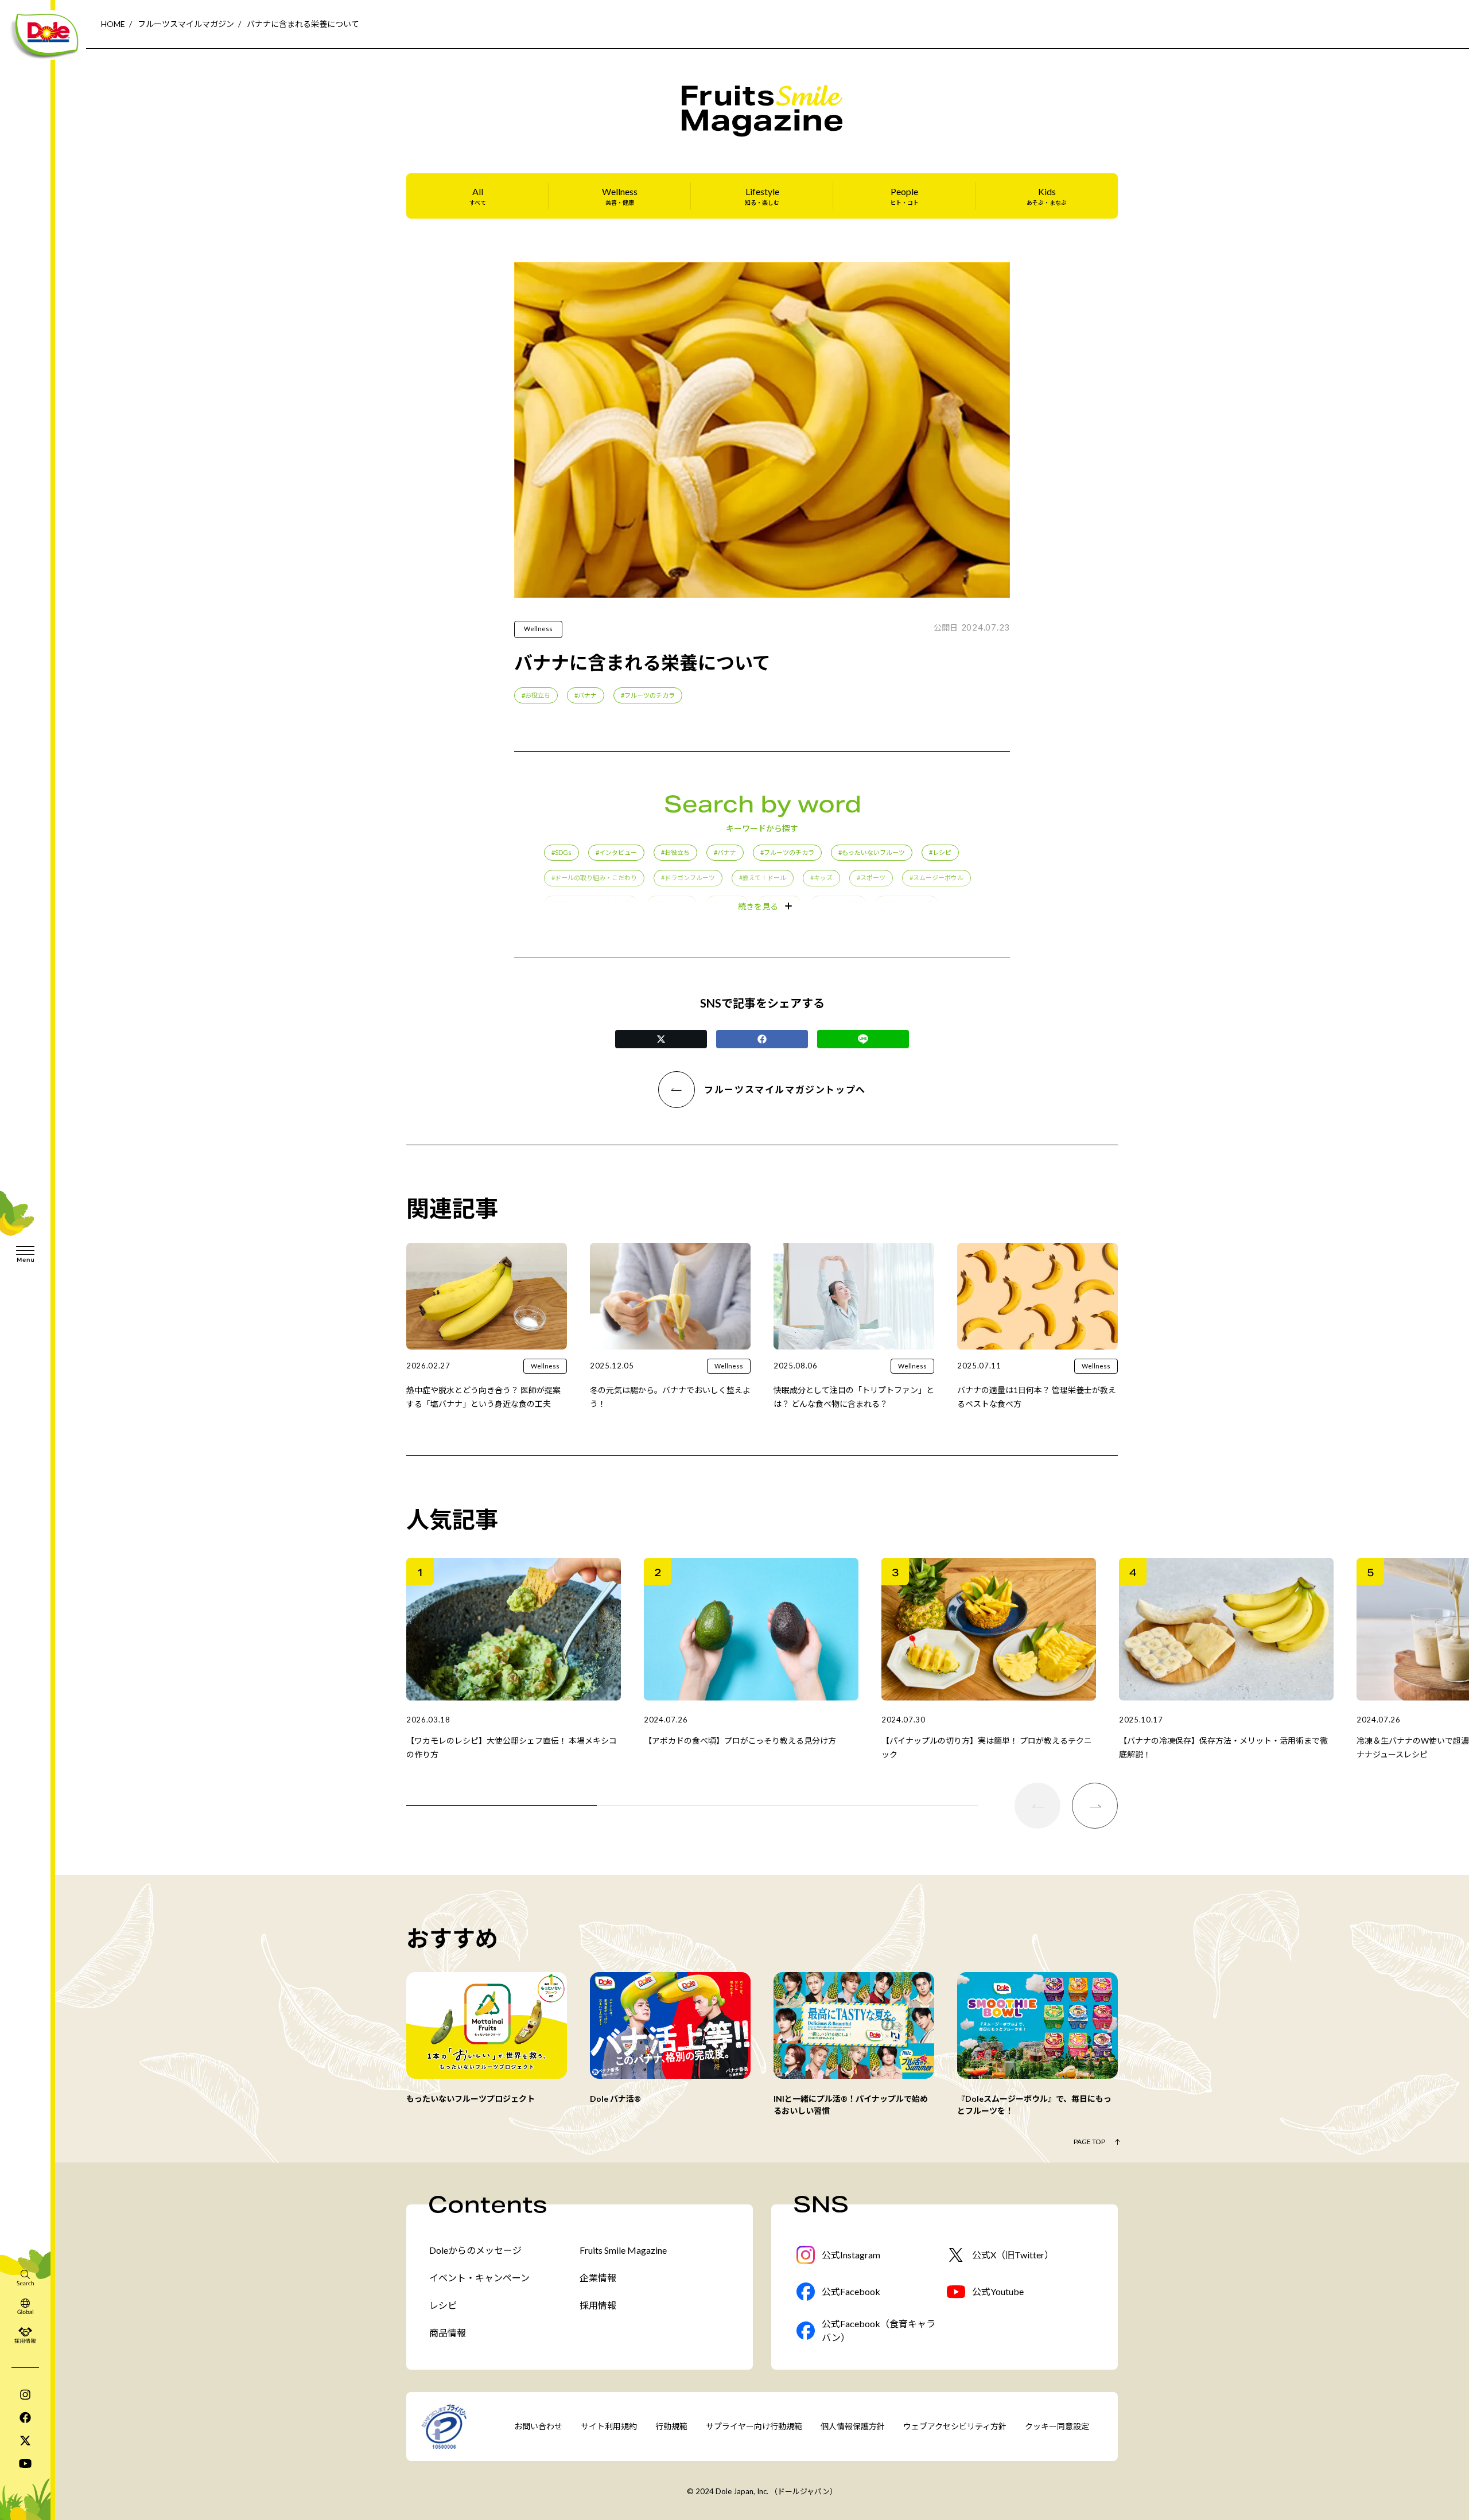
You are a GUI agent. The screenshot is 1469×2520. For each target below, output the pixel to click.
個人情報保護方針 (853, 2426)
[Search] (25, 2277)
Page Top (1089, 2142)
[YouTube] (25, 2463)
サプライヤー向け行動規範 (754, 2426)
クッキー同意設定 (1057, 2426)
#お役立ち (536, 695)
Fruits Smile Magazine (623, 2250)
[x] (25, 2440)
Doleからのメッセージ (475, 2250)
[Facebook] (25, 2417)
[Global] (25, 2306)
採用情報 (598, 2305)
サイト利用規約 (609, 2426)
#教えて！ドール (763, 878)
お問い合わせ (538, 2426)
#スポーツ (871, 878)
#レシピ (940, 852)
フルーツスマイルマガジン (186, 24)
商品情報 (448, 2333)
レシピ (443, 2305)
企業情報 (598, 2278)
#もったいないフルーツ (872, 852)
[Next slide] (1095, 1806)
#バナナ (586, 695)
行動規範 (671, 2426)
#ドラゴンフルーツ (688, 878)
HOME (113, 24)
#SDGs (561, 852)
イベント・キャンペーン (479, 2278)
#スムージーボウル (936, 878)
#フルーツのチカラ (648, 695)
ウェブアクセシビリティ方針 (955, 2426)
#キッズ (821, 878)
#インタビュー (616, 852)
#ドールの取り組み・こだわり (594, 878)
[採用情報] (25, 2335)
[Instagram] (25, 2394)
